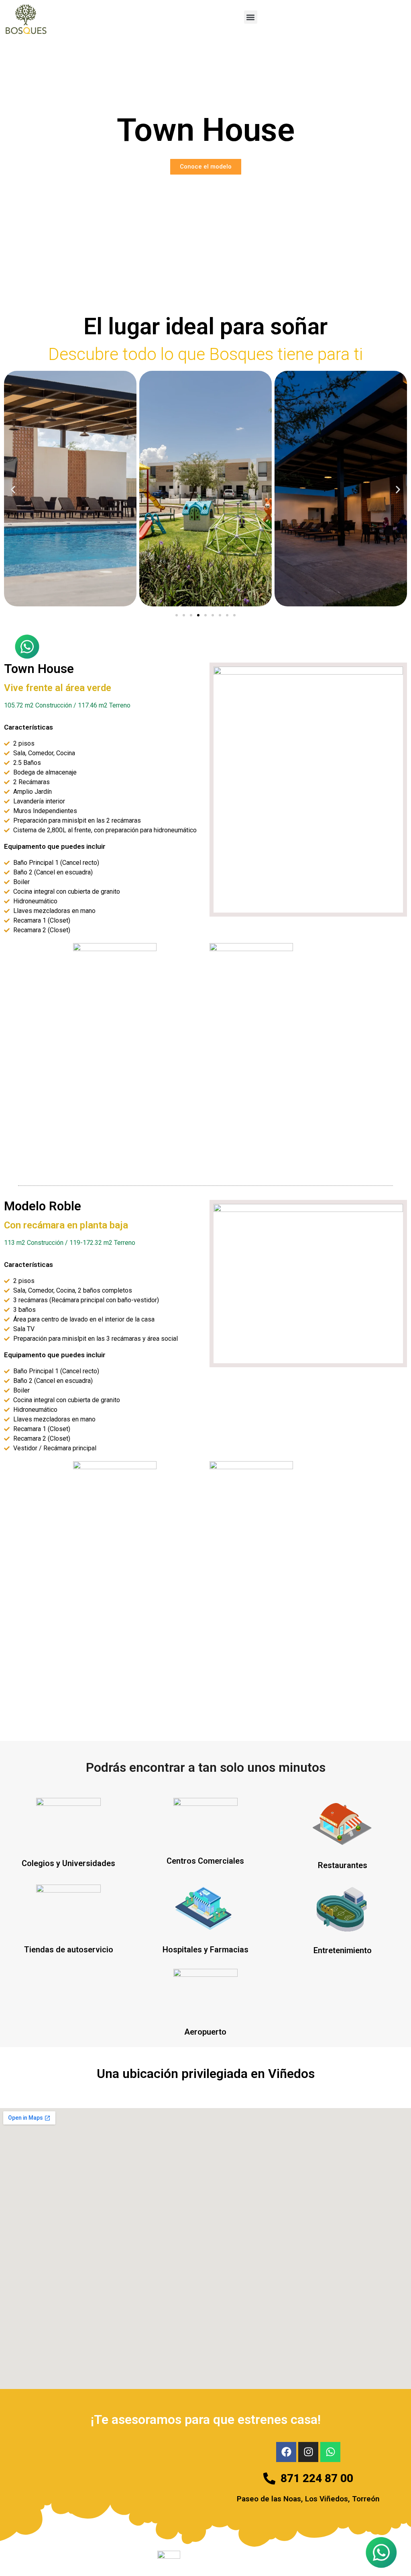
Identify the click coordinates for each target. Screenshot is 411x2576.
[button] (251, 17)
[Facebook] (286, 2452)
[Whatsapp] (330, 2452)
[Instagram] (308, 2452)
